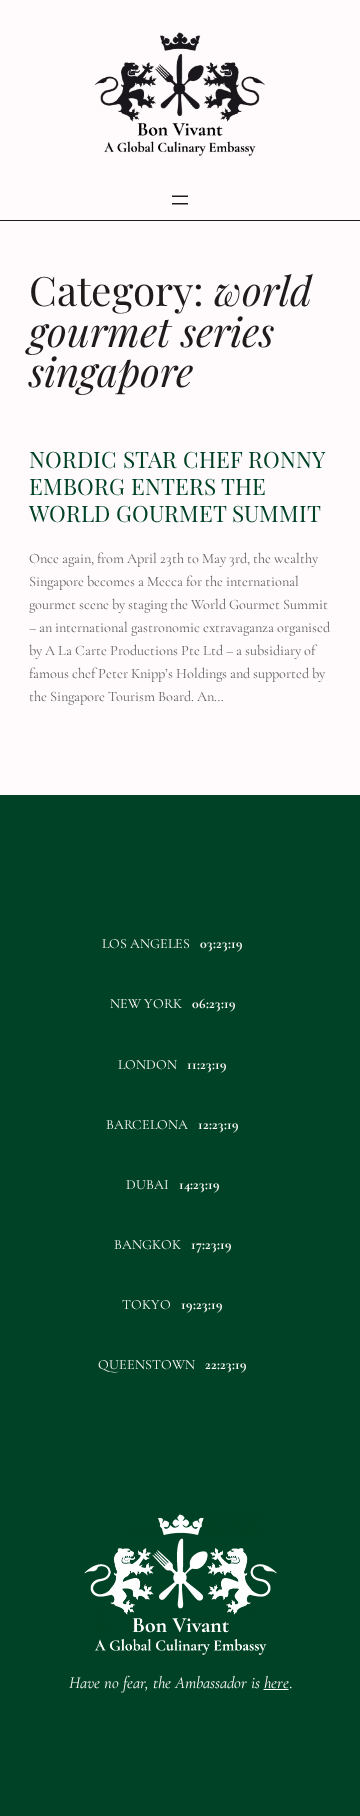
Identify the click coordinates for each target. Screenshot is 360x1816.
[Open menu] (180, 200)
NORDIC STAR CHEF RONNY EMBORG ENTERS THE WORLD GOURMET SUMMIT (176, 486)
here (276, 1682)
